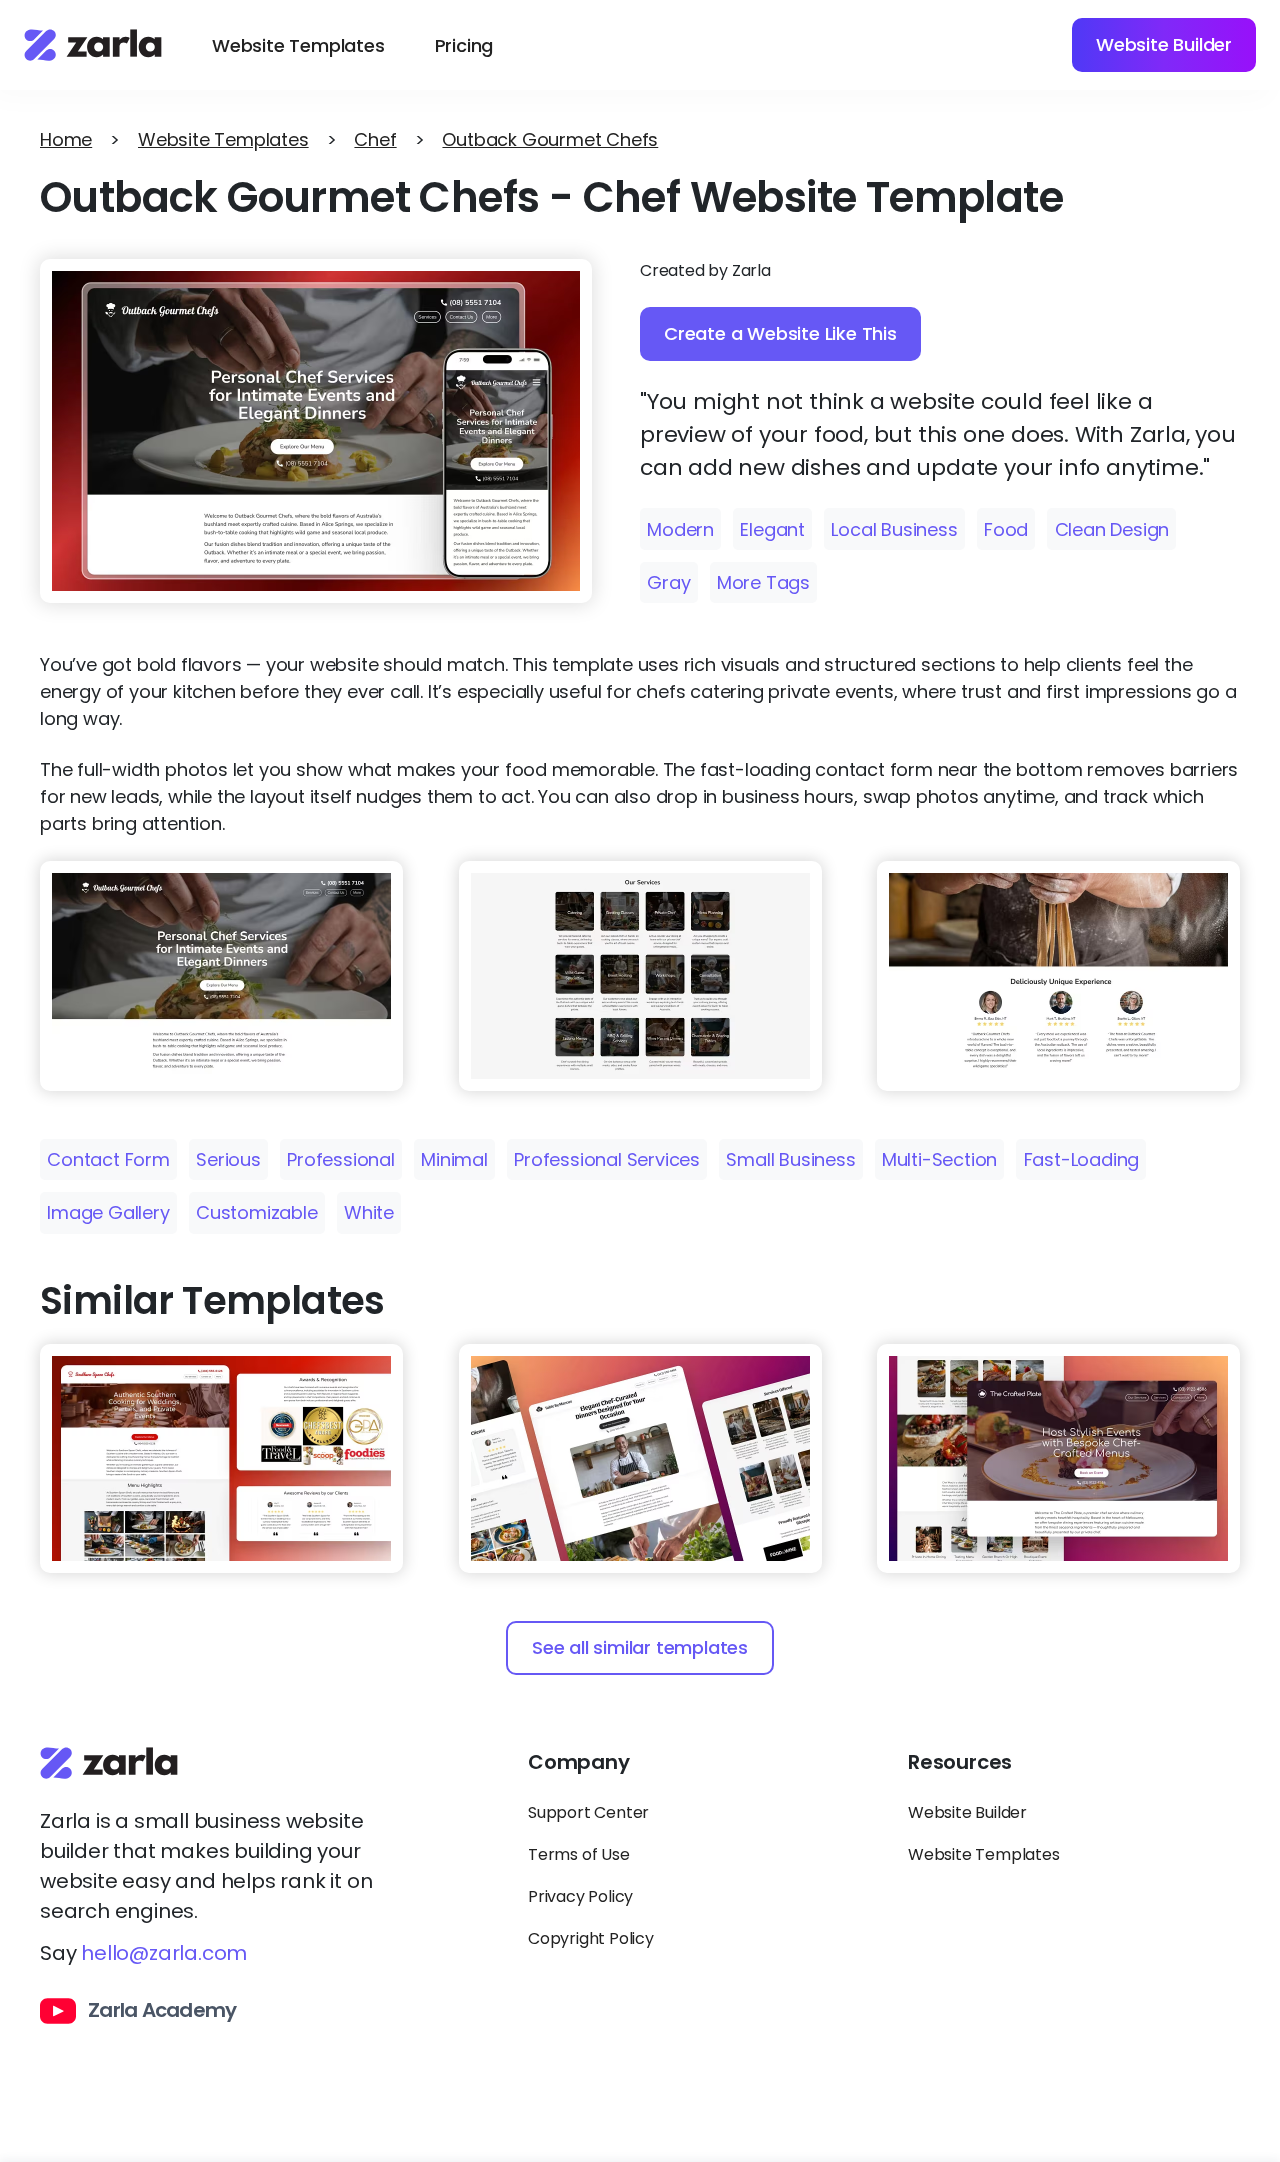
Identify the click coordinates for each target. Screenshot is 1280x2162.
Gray (668, 582)
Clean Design (1112, 529)
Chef (375, 139)
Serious (228, 1159)
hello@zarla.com (164, 1953)
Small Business (790, 1159)
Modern (680, 529)
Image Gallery (108, 1212)
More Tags (763, 582)
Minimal (454, 1159)
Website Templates (298, 45)
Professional (341, 1159)
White (369, 1212)
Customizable (257, 1212)
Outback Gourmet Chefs (550, 139)
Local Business (894, 529)
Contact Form (108, 1159)
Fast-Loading (1082, 1159)
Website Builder (1164, 44)
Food (1006, 529)
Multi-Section (939, 1159)
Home (66, 139)
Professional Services (607, 1159)
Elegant (772, 529)
